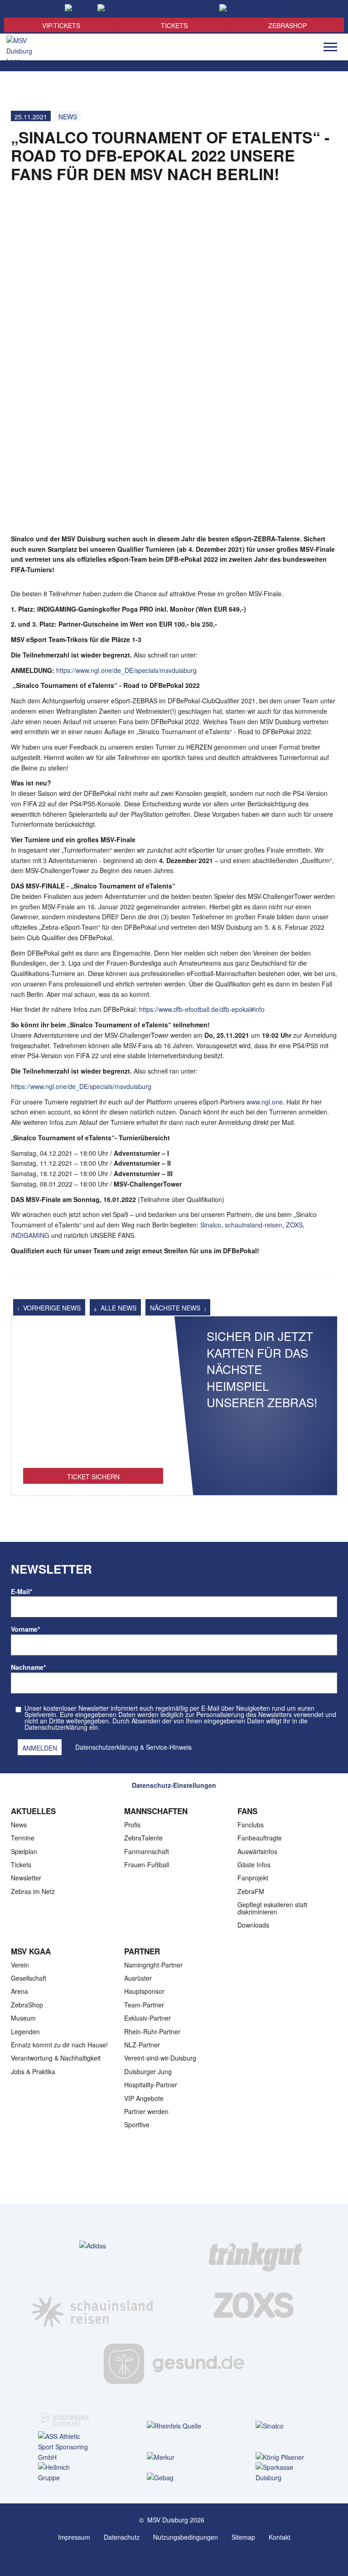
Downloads (253, 1925)
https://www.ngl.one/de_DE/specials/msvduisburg (126, 670)
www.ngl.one (265, 1102)
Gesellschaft (29, 1978)
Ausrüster (138, 1978)
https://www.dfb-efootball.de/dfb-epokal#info (202, 1009)
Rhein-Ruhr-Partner (152, 2031)
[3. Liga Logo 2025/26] (173, 2174)
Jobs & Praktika (33, 2071)
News (68, 117)
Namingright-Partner (153, 1965)
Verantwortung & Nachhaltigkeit (56, 2058)
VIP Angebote (144, 2098)
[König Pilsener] (283, 2457)
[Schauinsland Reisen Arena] (165, 2557)
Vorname (25, 1629)
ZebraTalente (143, 1838)
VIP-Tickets (61, 25)
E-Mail (22, 1591)
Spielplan (24, 1851)
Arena (19, 1991)
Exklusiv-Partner (147, 2018)
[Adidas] (93, 2245)
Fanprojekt (253, 1878)
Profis (132, 1825)
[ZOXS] (256, 2305)
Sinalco (211, 1225)
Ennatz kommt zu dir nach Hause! (59, 2045)
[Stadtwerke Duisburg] (65, 2414)
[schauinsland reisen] (92, 2305)
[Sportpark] (183, 2557)
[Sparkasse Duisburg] (283, 2473)
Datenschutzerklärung (107, 1747)
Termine (23, 1838)
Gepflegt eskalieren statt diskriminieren (272, 1908)
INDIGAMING (30, 1235)
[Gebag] (174, 2477)
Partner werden (146, 2111)
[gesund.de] (174, 2364)
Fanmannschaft (147, 1851)
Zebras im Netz (33, 1891)
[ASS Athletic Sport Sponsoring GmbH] (65, 2447)
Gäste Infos (254, 1865)
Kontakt (280, 2537)
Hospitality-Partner (151, 2085)
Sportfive (137, 2125)
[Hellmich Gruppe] (65, 2473)
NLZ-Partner (142, 2045)
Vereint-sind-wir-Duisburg (160, 2058)
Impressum (74, 2537)
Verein (20, 1965)
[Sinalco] (283, 2426)
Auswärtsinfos (257, 1851)
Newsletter (26, 1878)
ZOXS (294, 1225)
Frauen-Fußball (147, 1865)
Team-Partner (144, 2005)
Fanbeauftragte (260, 1838)
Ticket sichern (93, 1477)
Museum (23, 2018)
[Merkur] (174, 2457)
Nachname (28, 1667)
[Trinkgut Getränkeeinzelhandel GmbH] (256, 2246)
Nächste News (176, 1308)
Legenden (25, 2031)
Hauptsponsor (144, 1991)
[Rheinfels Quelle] (174, 2426)
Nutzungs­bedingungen (186, 2537)
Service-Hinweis (169, 1747)
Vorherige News (51, 1308)
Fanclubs (251, 1825)
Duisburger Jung (148, 2071)
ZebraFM (251, 1891)
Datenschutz (122, 2537)
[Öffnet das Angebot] (93, 1397)
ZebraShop (288, 25)
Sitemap (243, 2537)
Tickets (174, 25)
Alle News (118, 1308)
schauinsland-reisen (254, 1225)
